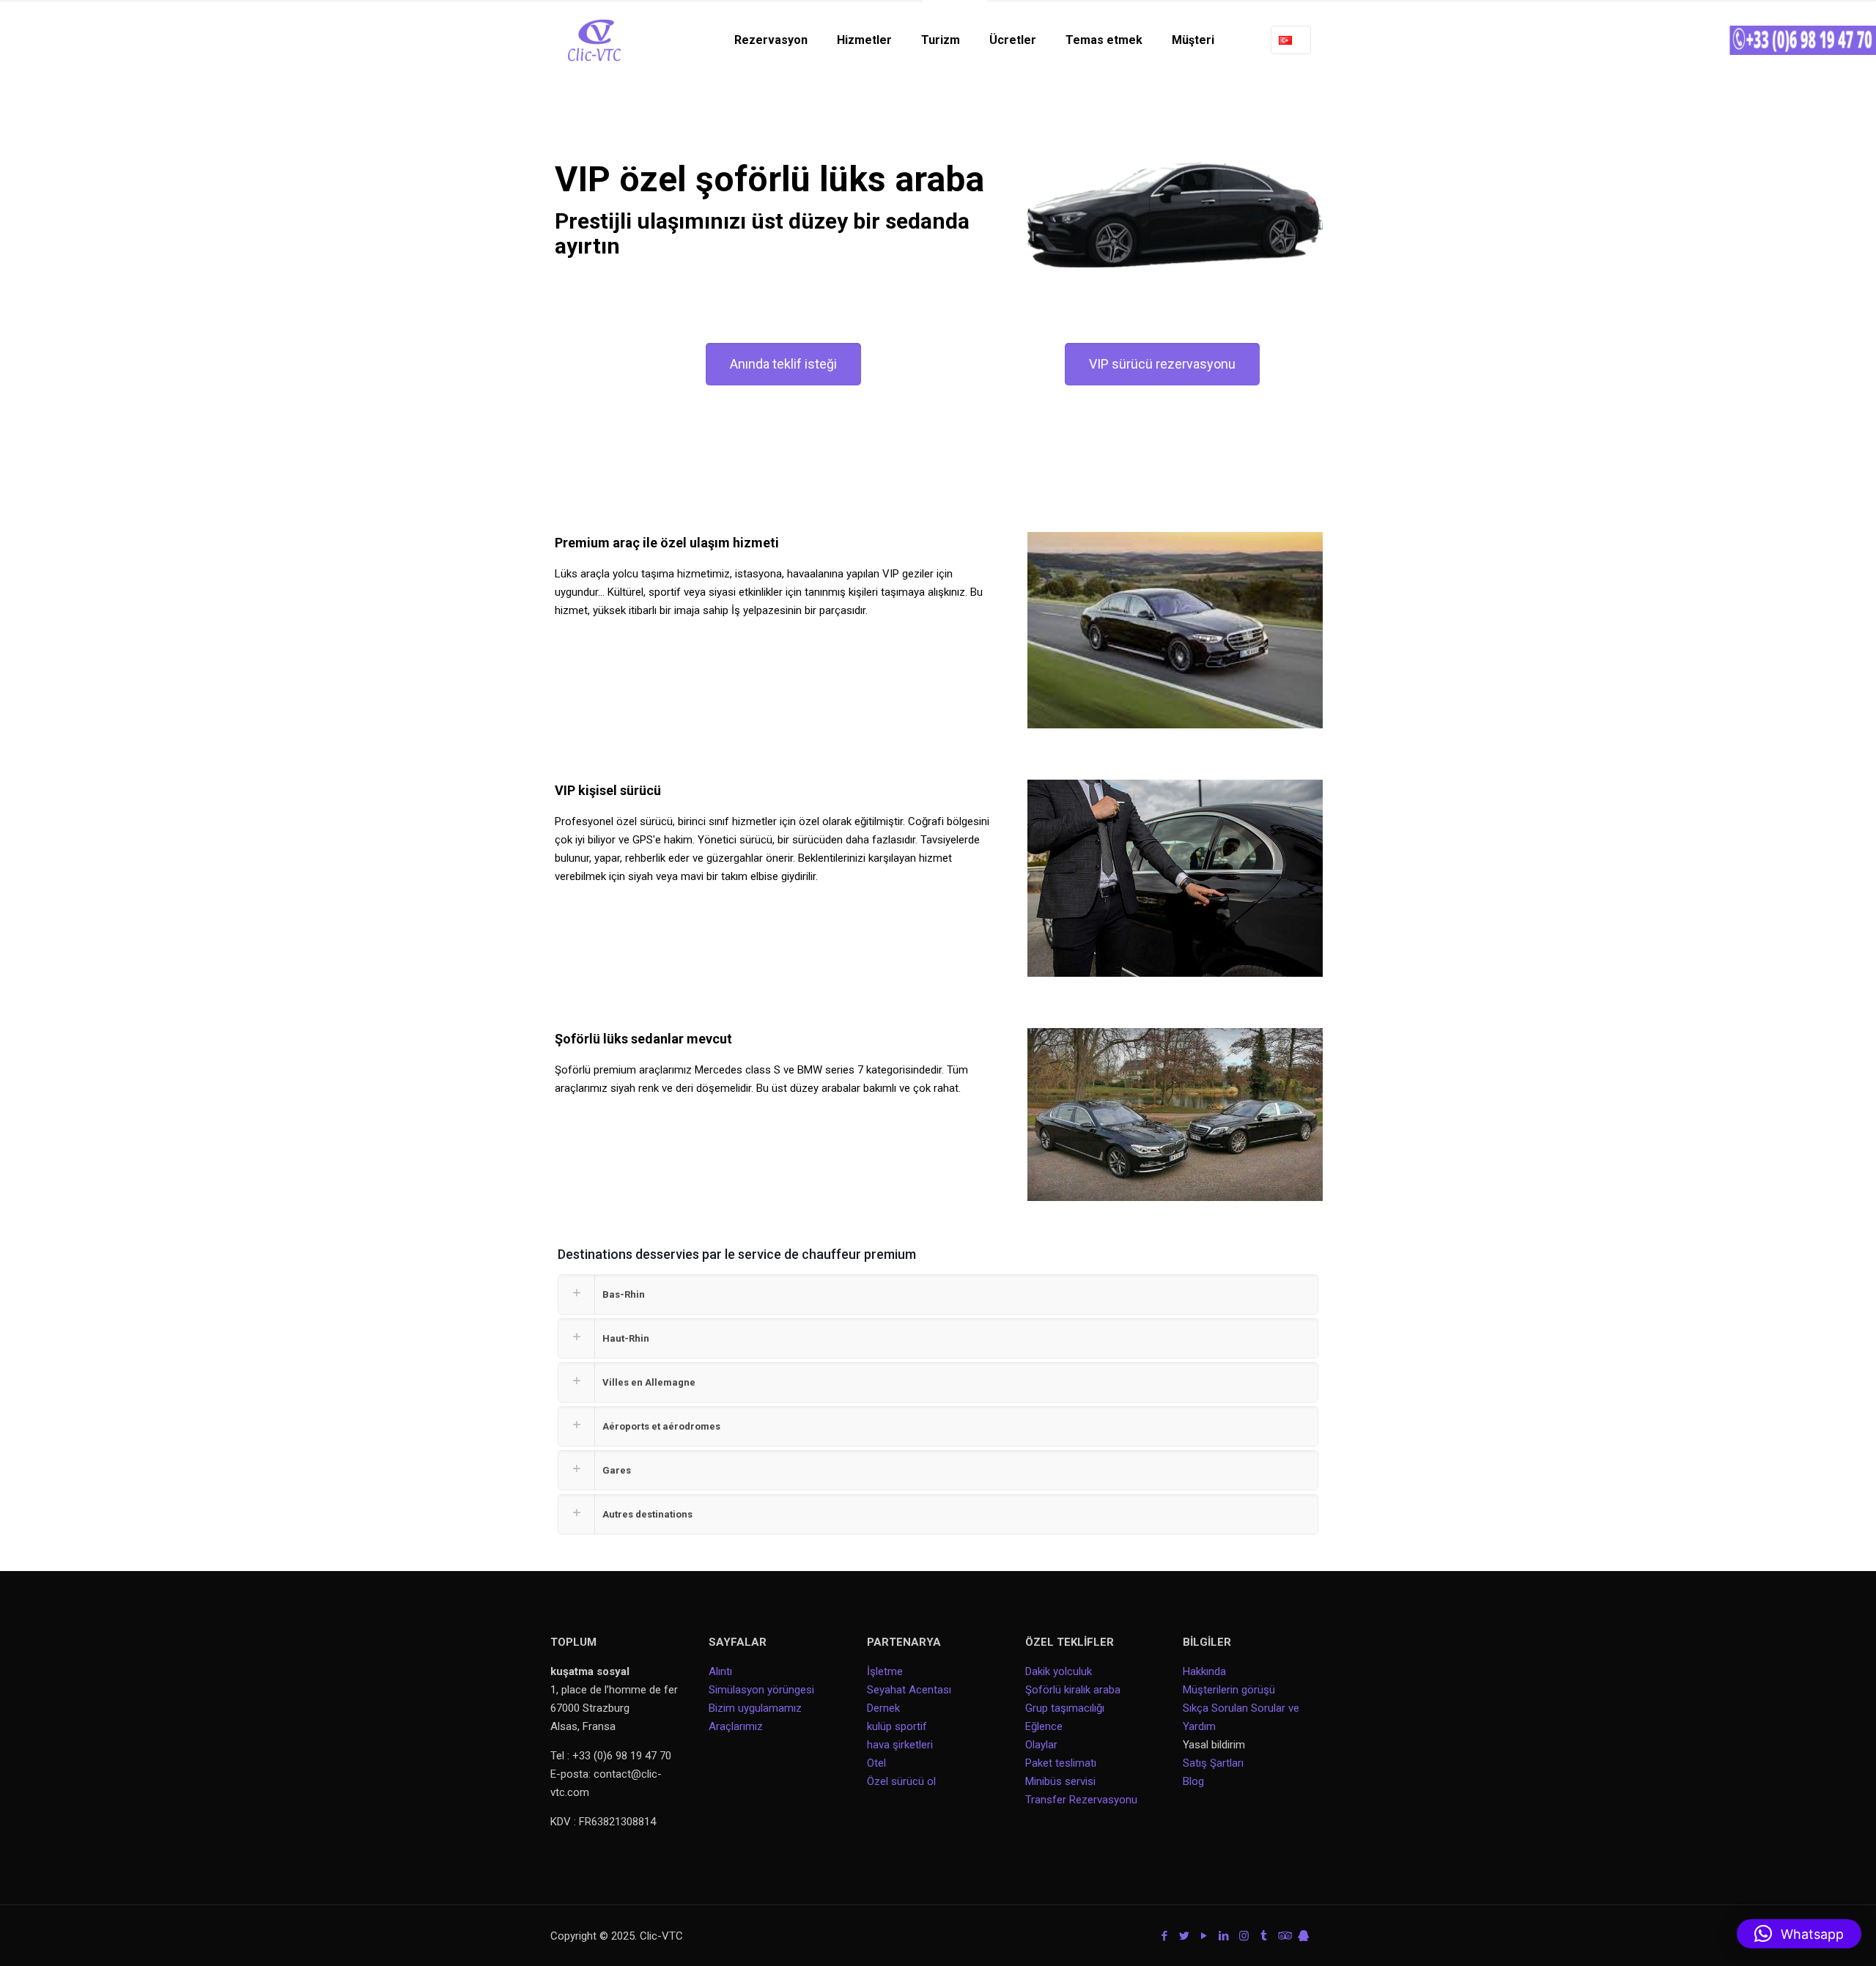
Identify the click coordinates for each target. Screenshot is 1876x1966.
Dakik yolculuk (1059, 1671)
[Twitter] (1185, 1936)
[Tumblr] (1264, 1936)
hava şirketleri (900, 1745)
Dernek (883, 1708)
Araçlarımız (736, 1726)
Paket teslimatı (1061, 1763)
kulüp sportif (897, 1726)
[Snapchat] (1303, 1936)
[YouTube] (1204, 1936)
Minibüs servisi (1060, 1781)
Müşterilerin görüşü (1229, 1690)
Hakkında (1204, 1671)
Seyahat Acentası (909, 1690)
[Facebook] (1165, 1936)
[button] (1799, 1934)
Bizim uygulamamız (755, 1708)
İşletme (885, 1671)
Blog (1193, 1781)
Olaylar (1041, 1745)
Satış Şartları (1213, 1763)
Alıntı (720, 1671)
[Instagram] (1244, 1936)
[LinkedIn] (1224, 1936)
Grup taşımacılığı (1065, 1708)
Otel (876, 1763)
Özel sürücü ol (901, 1781)
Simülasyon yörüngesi (761, 1690)
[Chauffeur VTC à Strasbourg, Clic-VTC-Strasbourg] (594, 40)
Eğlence (1044, 1726)
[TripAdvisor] (1284, 1936)
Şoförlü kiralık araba (1073, 1690)
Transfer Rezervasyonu (1081, 1800)
